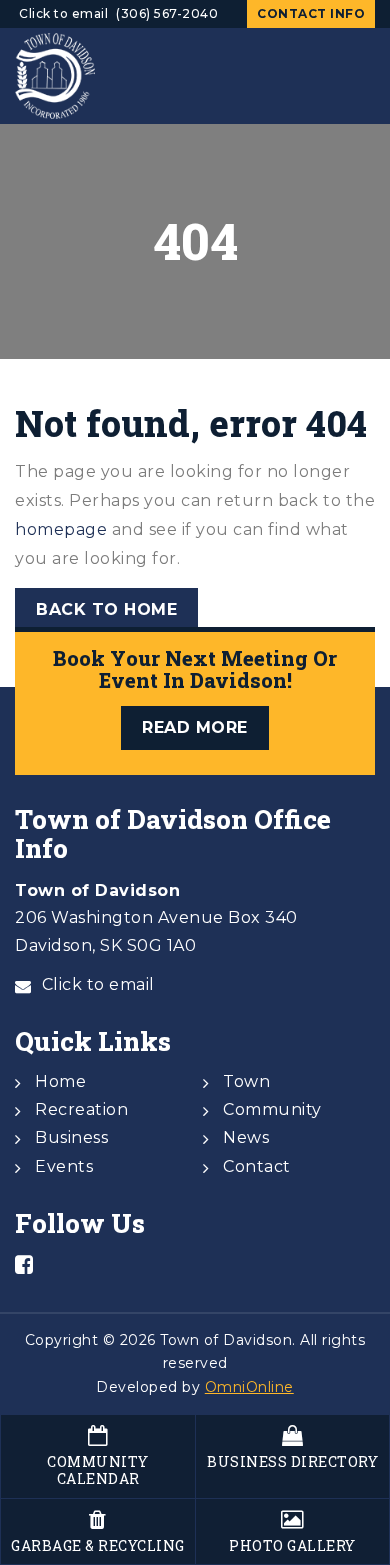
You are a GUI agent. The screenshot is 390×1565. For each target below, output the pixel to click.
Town (246, 1081)
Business (71, 1137)
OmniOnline (249, 1387)
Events (64, 1166)
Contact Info (311, 13)
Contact (257, 1166)
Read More (195, 727)
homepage (61, 529)
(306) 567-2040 (167, 13)
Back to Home (106, 609)
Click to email (63, 13)
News (246, 1137)
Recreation (81, 1109)
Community (272, 1109)
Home (60, 1081)
